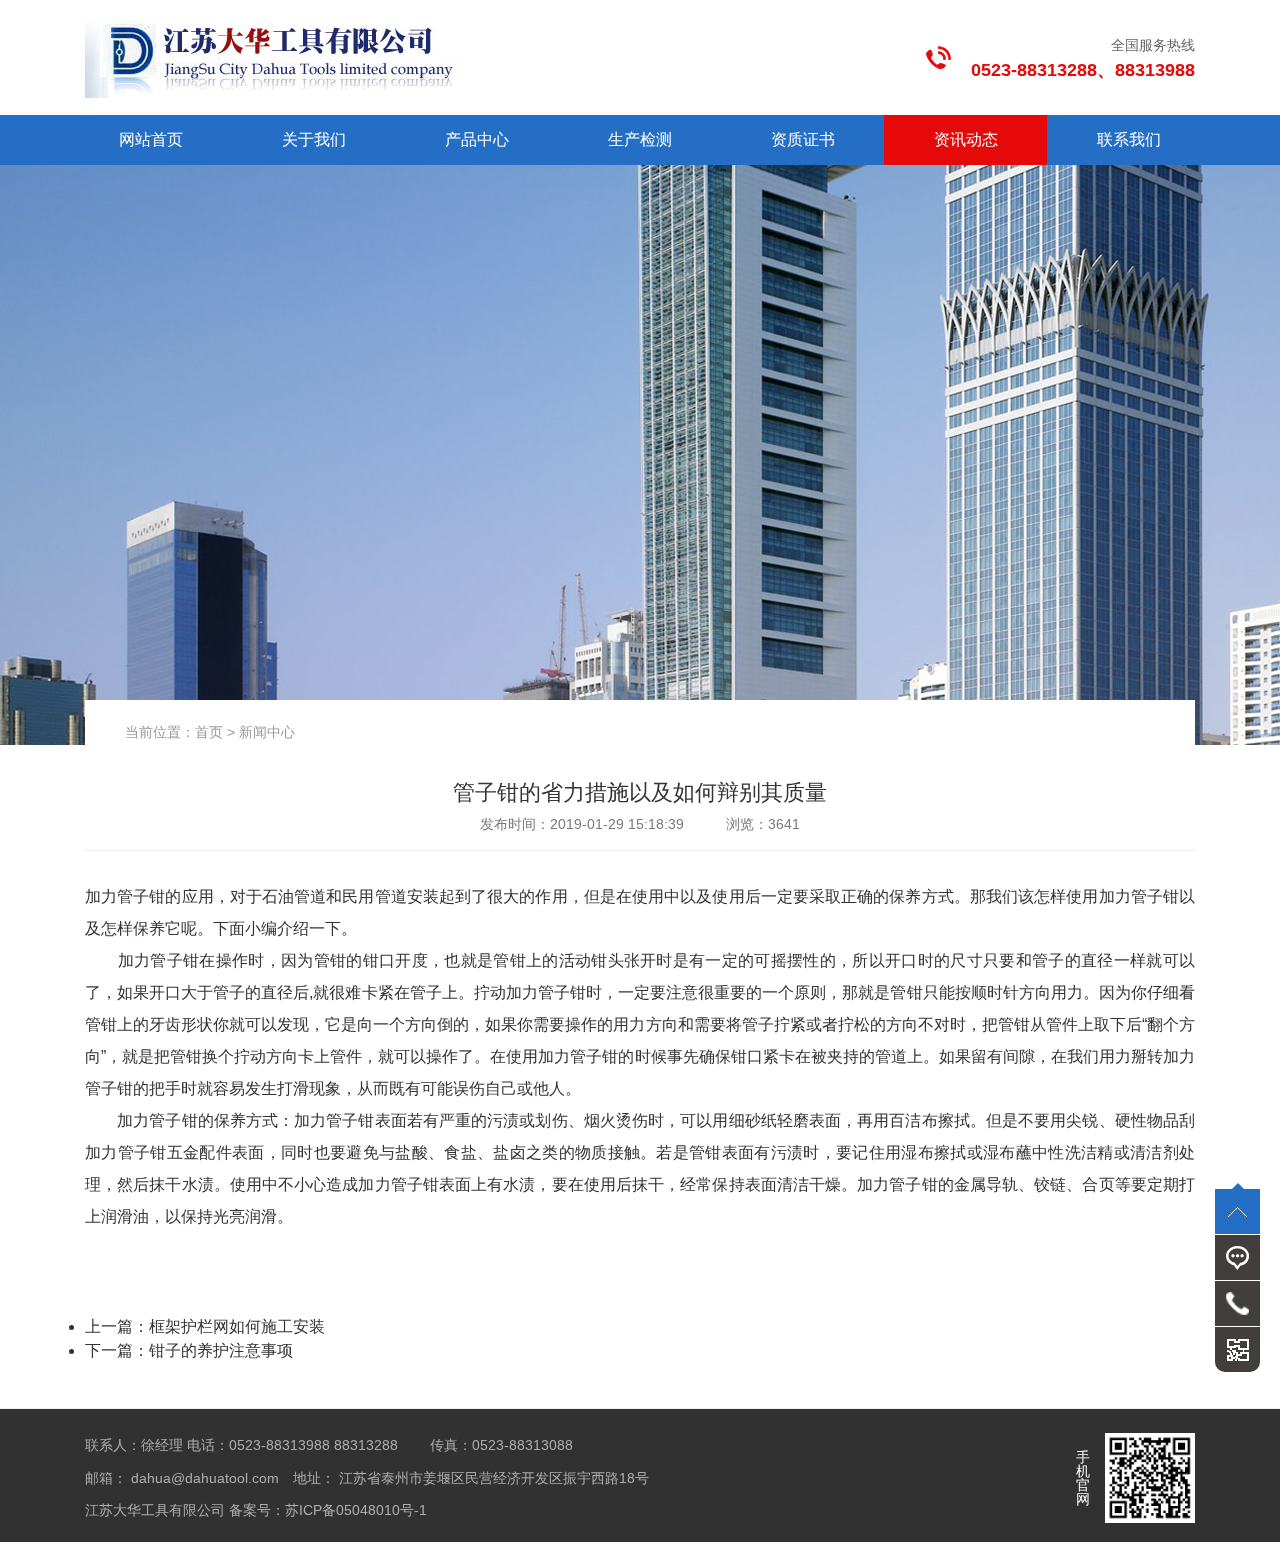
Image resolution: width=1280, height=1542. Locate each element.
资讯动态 (966, 139)
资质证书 (803, 139)
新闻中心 (267, 732)
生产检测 (640, 139)
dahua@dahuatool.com (205, 1478)
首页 (209, 732)
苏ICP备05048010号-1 (365, 1510)
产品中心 (477, 139)
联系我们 (1129, 139)
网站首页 (151, 139)
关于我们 (314, 139)
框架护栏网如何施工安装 (237, 1326)
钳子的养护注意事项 (221, 1350)
